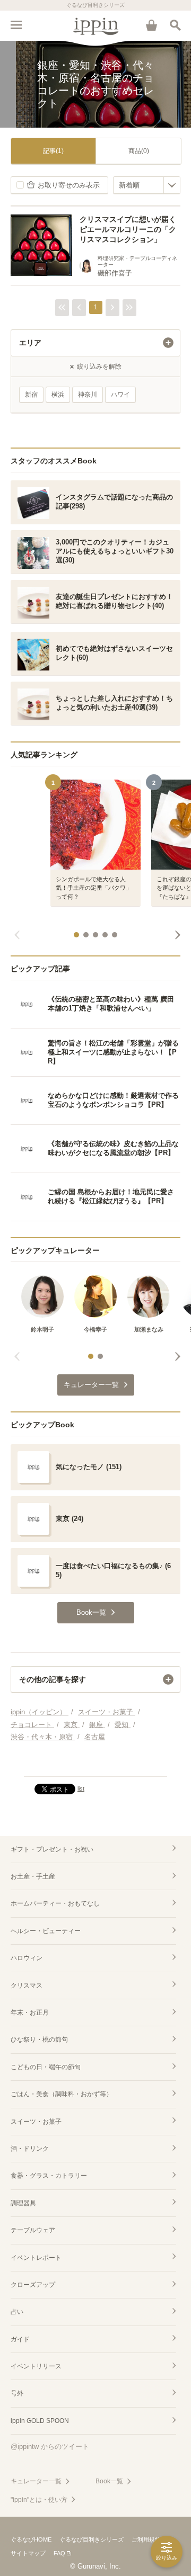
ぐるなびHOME (31, 2539)
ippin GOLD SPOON (40, 2421)
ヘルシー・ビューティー (46, 1931)
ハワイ (120, 395)
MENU (16, 25)
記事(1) (53, 151)
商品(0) (139, 151)
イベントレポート (36, 2258)
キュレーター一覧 (36, 2481)
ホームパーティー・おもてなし (55, 1903)
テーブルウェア (33, 2230)
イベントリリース (36, 2366)
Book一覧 (109, 2481)
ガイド (20, 2339)
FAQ (59, 2553)
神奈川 (88, 395)
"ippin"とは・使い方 (39, 2500)
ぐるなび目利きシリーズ (92, 2539)
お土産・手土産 (33, 1876)
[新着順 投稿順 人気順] (147, 185)
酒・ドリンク (30, 2149)
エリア (30, 343)
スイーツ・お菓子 (36, 2122)
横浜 (58, 395)
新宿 (31, 395)
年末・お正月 (30, 2012)
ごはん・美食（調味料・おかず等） (62, 2094)
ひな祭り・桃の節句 (39, 2040)
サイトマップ (28, 2553)
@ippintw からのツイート (50, 2447)
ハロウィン (27, 1958)
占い (17, 2312)
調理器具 (23, 2203)
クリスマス (27, 1985)
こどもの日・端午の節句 (46, 2067)
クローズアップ (33, 2285)
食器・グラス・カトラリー (49, 2176)
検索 (175, 25)
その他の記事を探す (53, 1679)
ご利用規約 (146, 2539)
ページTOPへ (95, 1764)
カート (151, 25)
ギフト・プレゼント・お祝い (52, 1849)
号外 (17, 2393)
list (81, 1788)
